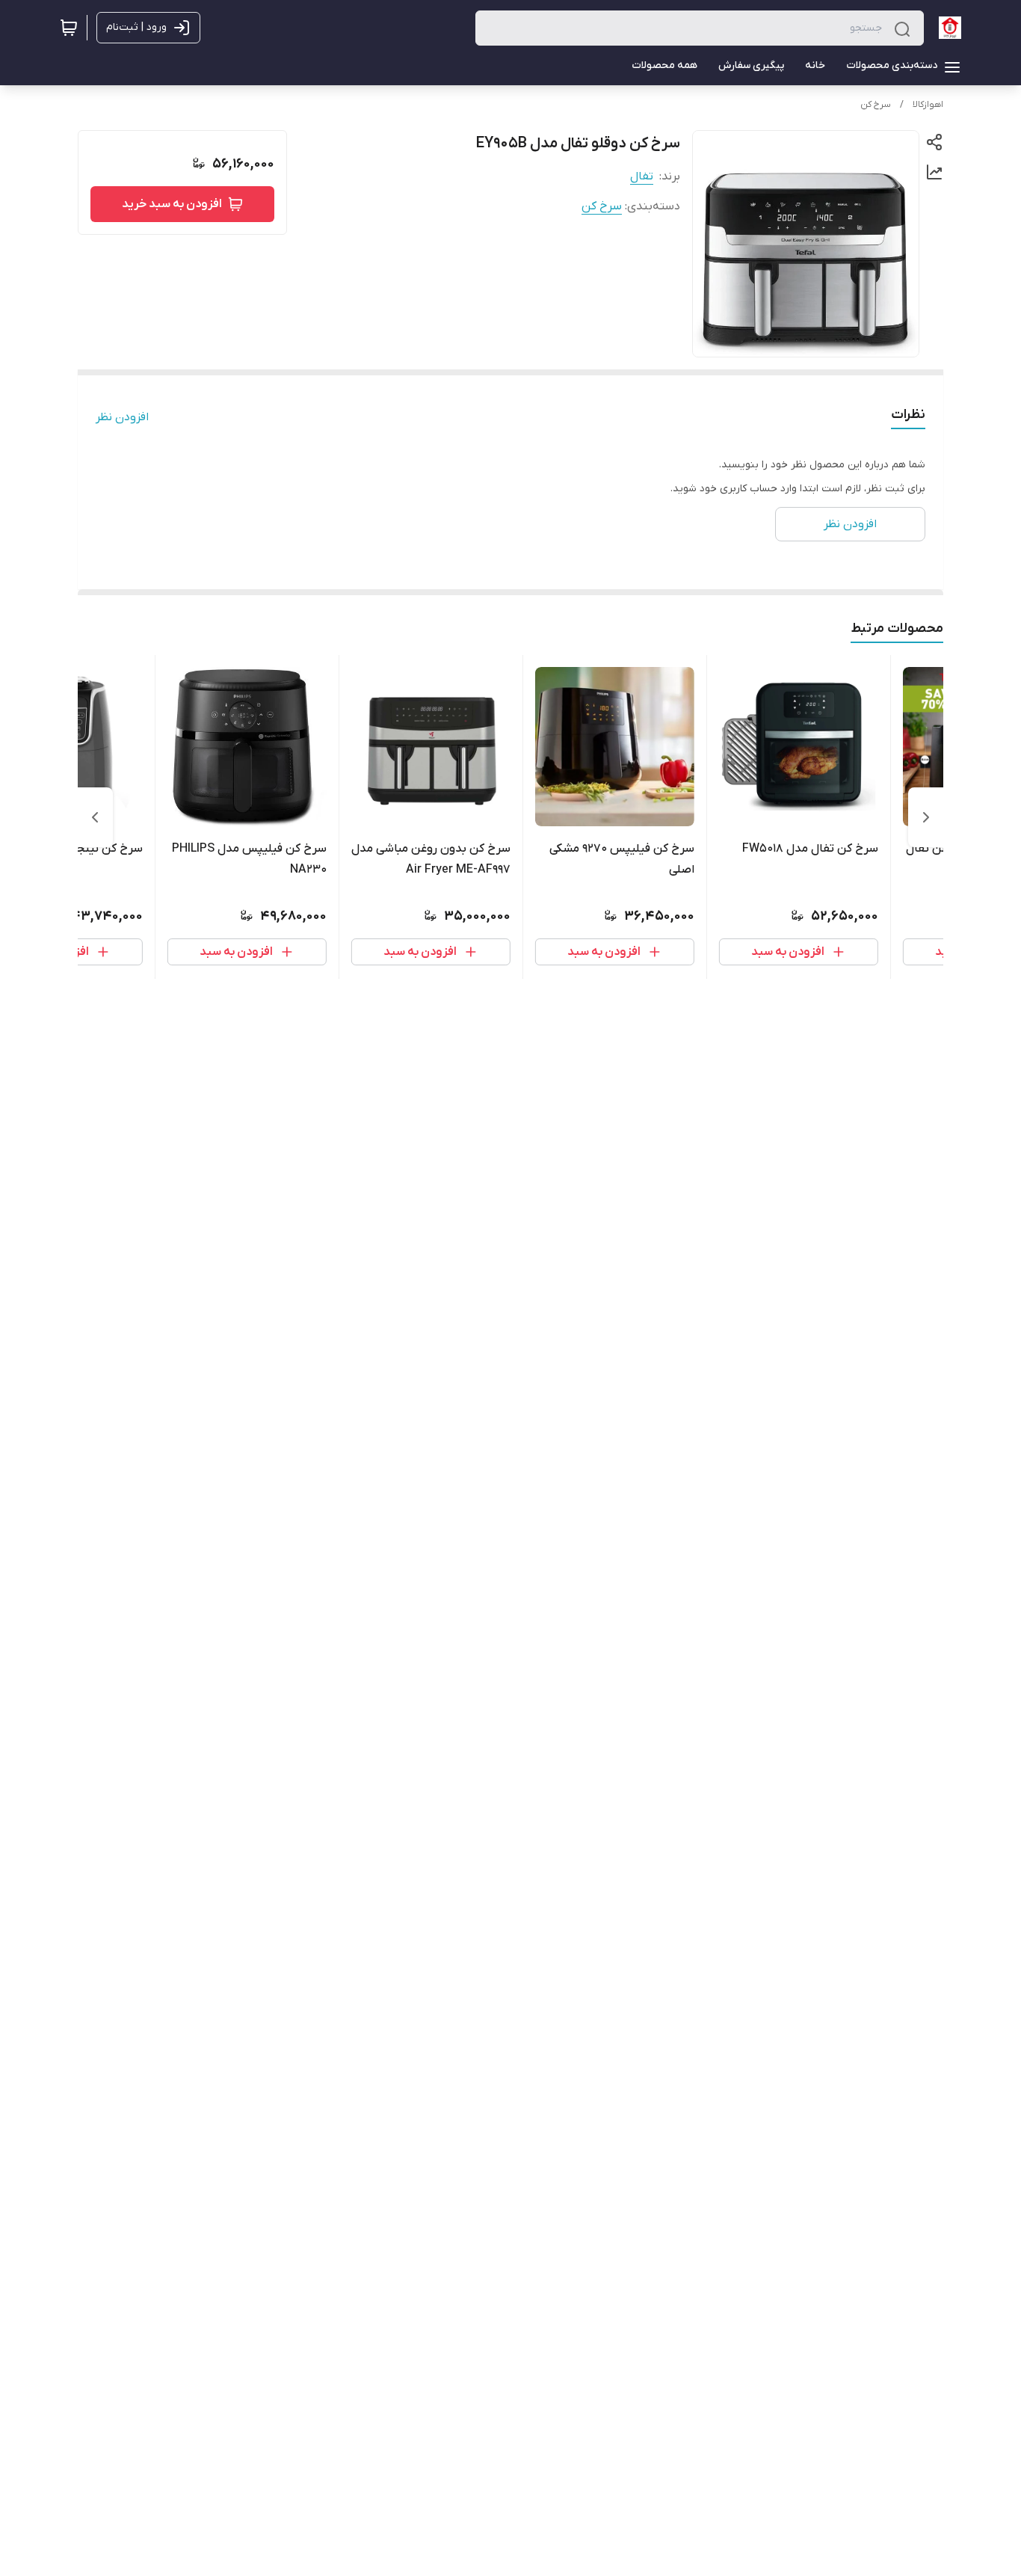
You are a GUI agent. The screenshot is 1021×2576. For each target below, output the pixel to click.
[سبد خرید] (69, 28)
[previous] (926, 817)
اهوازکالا (928, 105)
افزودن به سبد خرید (172, 204)
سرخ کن (876, 105)
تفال (642, 176)
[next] (95, 817)
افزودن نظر (122, 417)
